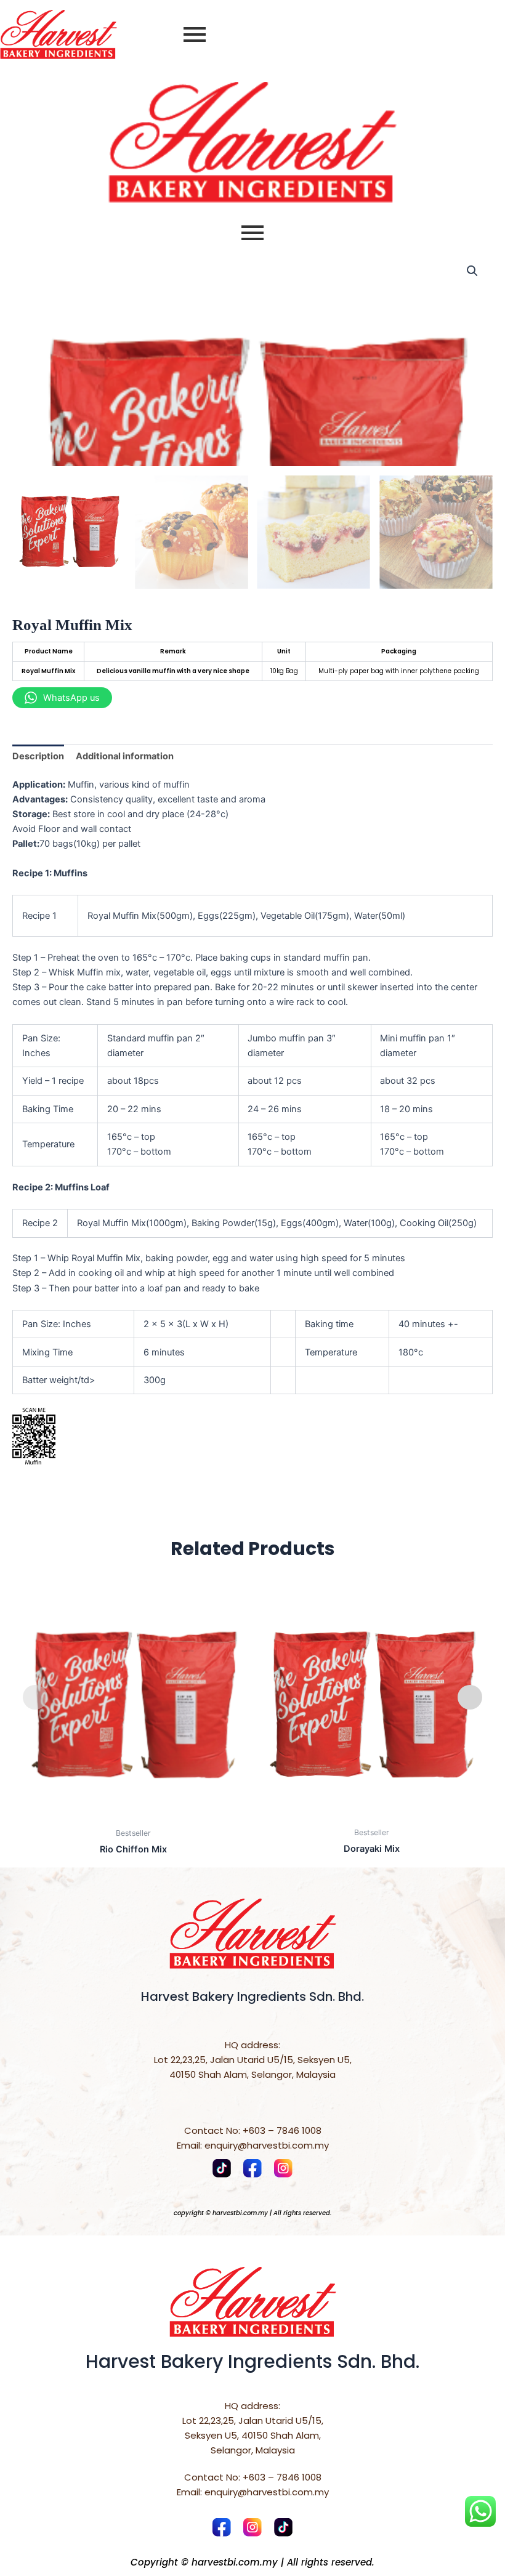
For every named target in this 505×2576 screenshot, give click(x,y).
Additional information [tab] (125, 756)
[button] (472, 271)
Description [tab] (38, 756)
